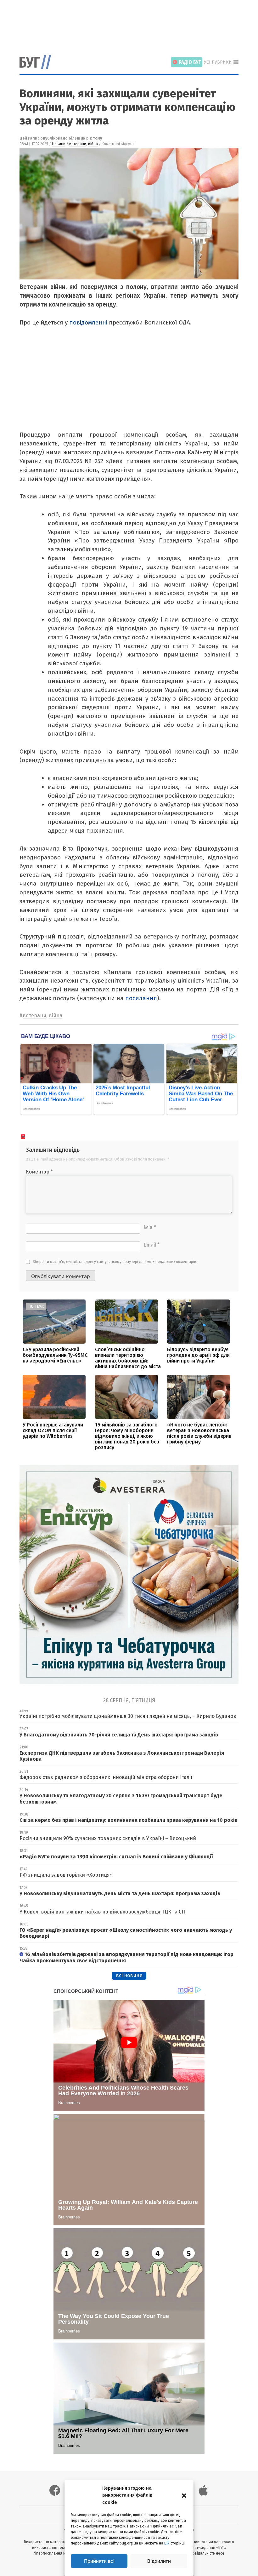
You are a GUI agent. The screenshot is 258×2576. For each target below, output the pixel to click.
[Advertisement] (134, 24)
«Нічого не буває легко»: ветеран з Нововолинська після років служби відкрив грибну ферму (199, 1433)
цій (167, 2543)
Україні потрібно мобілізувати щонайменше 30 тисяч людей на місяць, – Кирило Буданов (128, 1716)
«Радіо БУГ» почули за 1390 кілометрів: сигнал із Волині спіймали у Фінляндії (116, 1857)
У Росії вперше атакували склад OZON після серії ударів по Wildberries (53, 1430)
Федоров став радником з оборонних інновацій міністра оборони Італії (106, 1777)
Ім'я (150, 1227)
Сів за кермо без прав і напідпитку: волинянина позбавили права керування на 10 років (129, 1820)
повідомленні (88, 322)
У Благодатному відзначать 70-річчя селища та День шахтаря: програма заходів (119, 1735)
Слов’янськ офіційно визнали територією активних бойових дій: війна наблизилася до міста (128, 1358)
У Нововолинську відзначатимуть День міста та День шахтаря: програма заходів (120, 1893)
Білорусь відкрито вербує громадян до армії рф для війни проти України (198, 1355)
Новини (59, 144)
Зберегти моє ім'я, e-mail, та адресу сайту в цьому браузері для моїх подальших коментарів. (115, 1262)
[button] (184, 2495)
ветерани (78, 144)
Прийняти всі (99, 2561)
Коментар (39, 1172)
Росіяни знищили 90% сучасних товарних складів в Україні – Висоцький (108, 1838)
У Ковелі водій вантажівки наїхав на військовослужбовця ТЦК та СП (102, 1912)
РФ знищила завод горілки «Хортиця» (66, 1875)
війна (93, 144)
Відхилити (159, 2561)
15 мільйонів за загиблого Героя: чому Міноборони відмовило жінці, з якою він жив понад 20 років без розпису (127, 1436)
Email (151, 1245)
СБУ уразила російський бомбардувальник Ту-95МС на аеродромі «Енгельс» (55, 1355)
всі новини (129, 1975)
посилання (141, 998)
